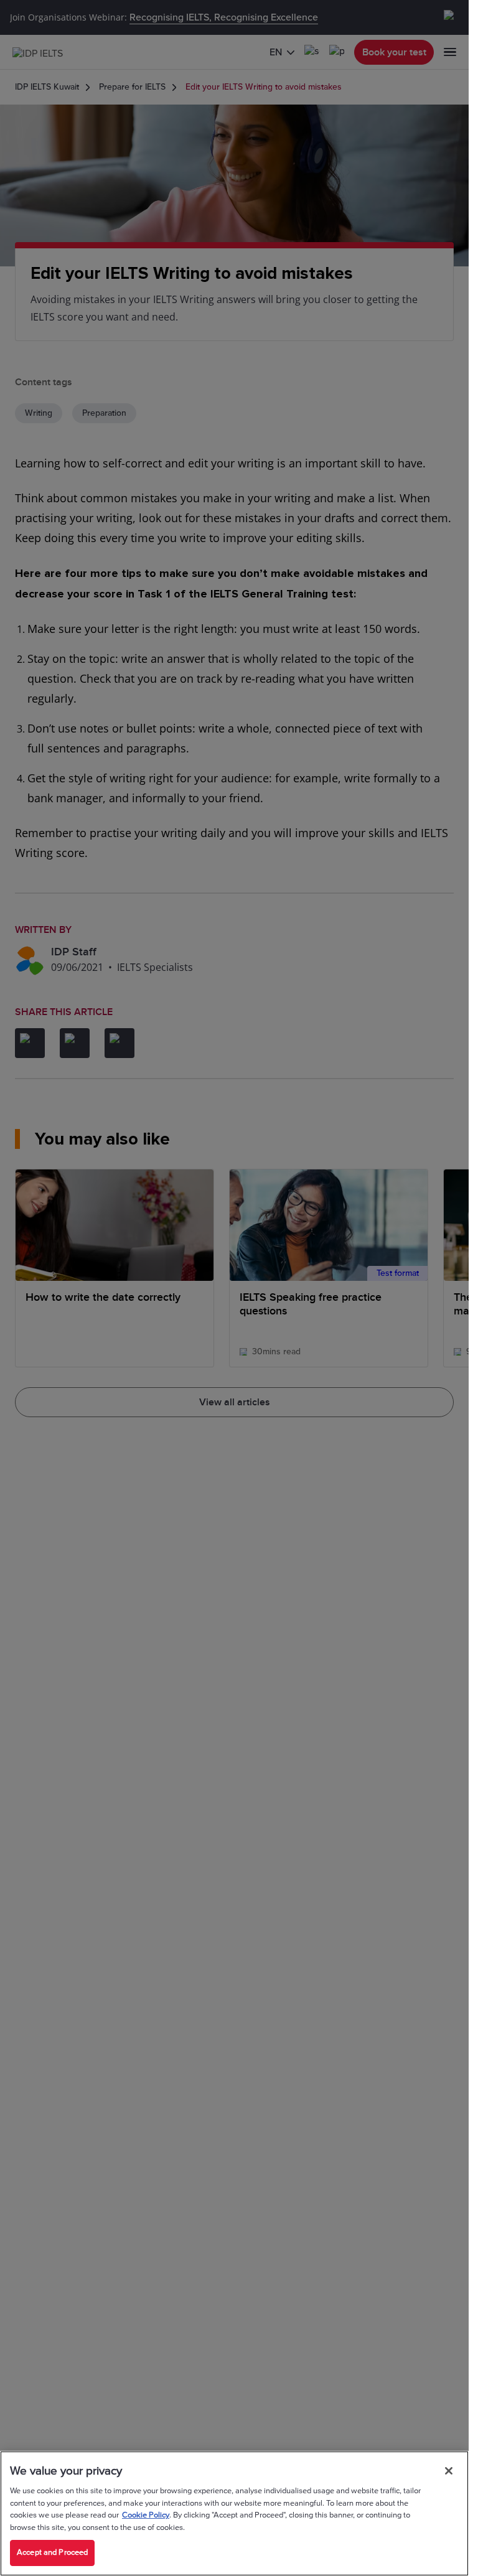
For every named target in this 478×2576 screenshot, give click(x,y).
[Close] (449, 2471)
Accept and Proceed (52, 2552)
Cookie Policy (146, 2515)
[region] (234, 2513)
